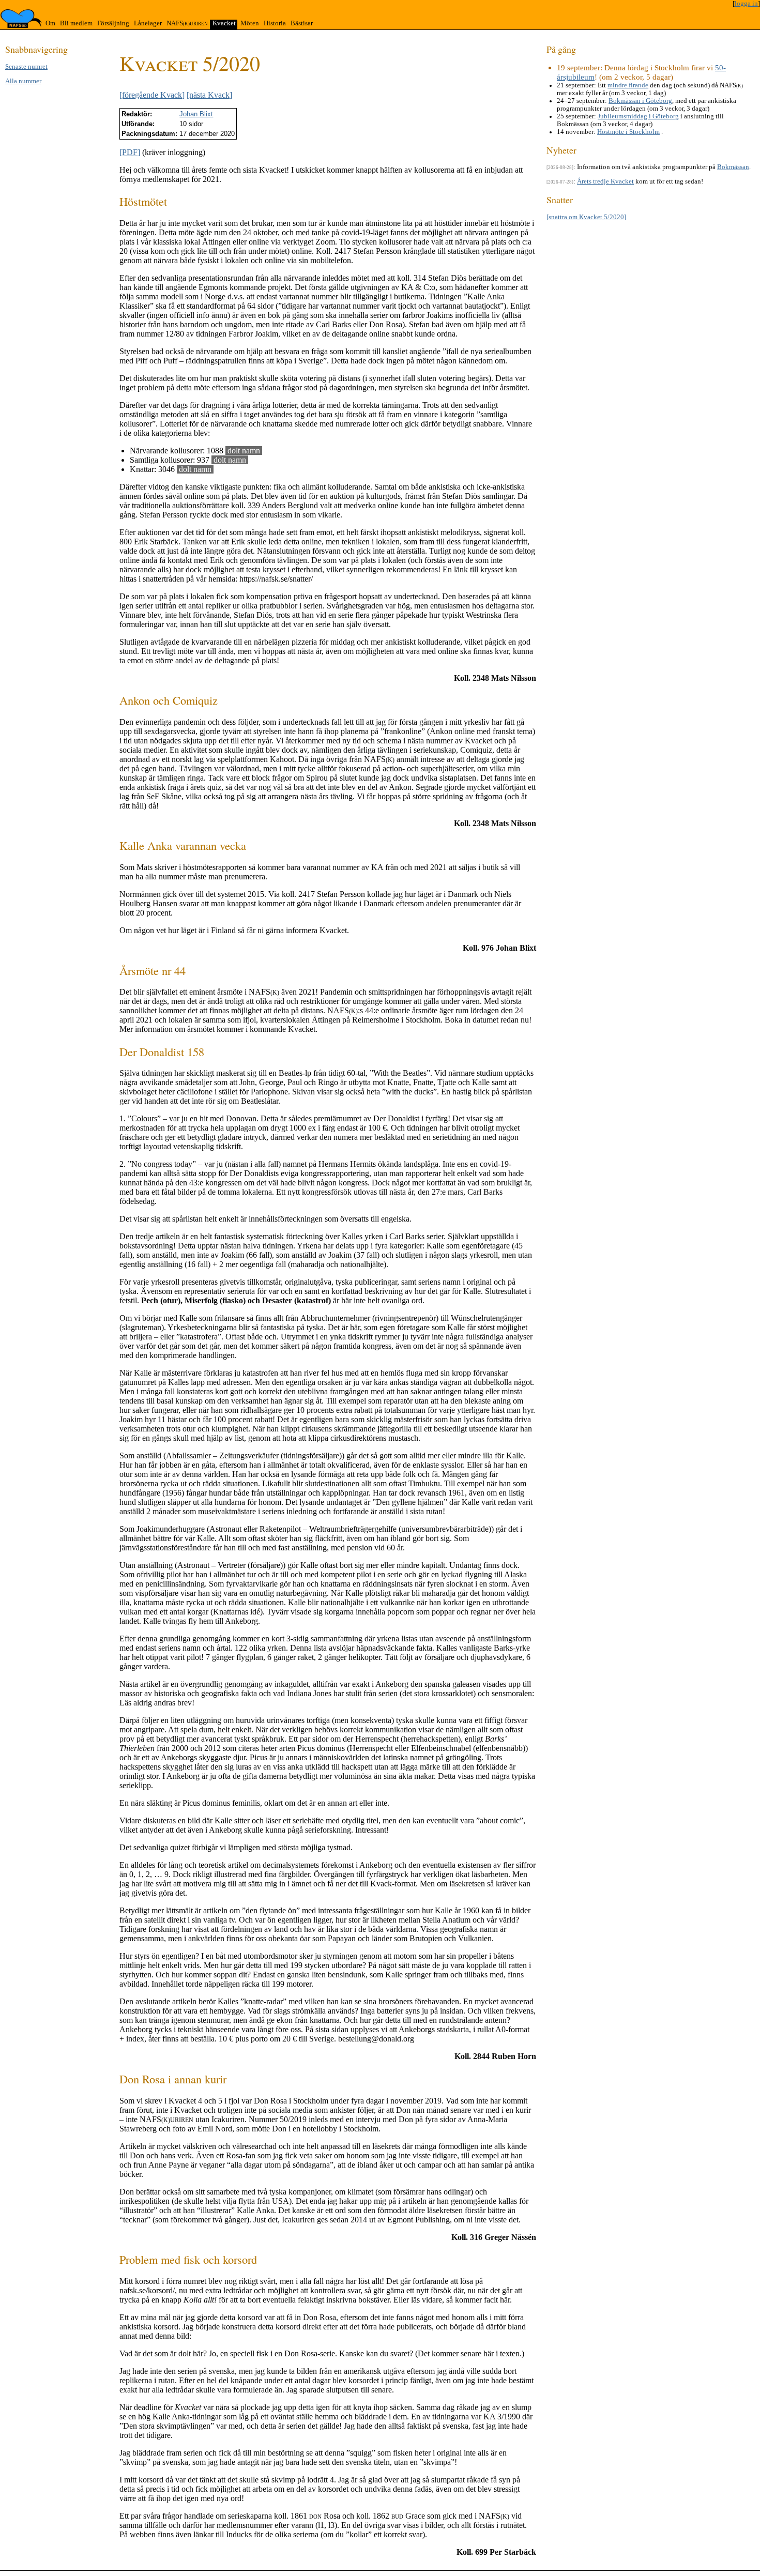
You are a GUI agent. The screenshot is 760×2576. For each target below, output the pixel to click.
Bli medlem (76, 23)
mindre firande (628, 85)
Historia (275, 23)
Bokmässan (733, 167)
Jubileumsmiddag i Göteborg (638, 116)
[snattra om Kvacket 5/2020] (586, 217)
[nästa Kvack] (209, 95)
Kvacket (224, 23)
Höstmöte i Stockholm (628, 132)
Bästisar (302, 23)
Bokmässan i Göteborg (640, 101)
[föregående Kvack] (152, 95)
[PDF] (130, 152)
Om (50, 23)
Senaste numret (26, 67)
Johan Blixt (196, 114)
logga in (746, 4)
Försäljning (113, 23)
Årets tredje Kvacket (605, 181)
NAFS (187, 23)
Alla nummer (23, 81)
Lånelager (148, 23)
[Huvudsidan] (21, 19)
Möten (250, 23)
